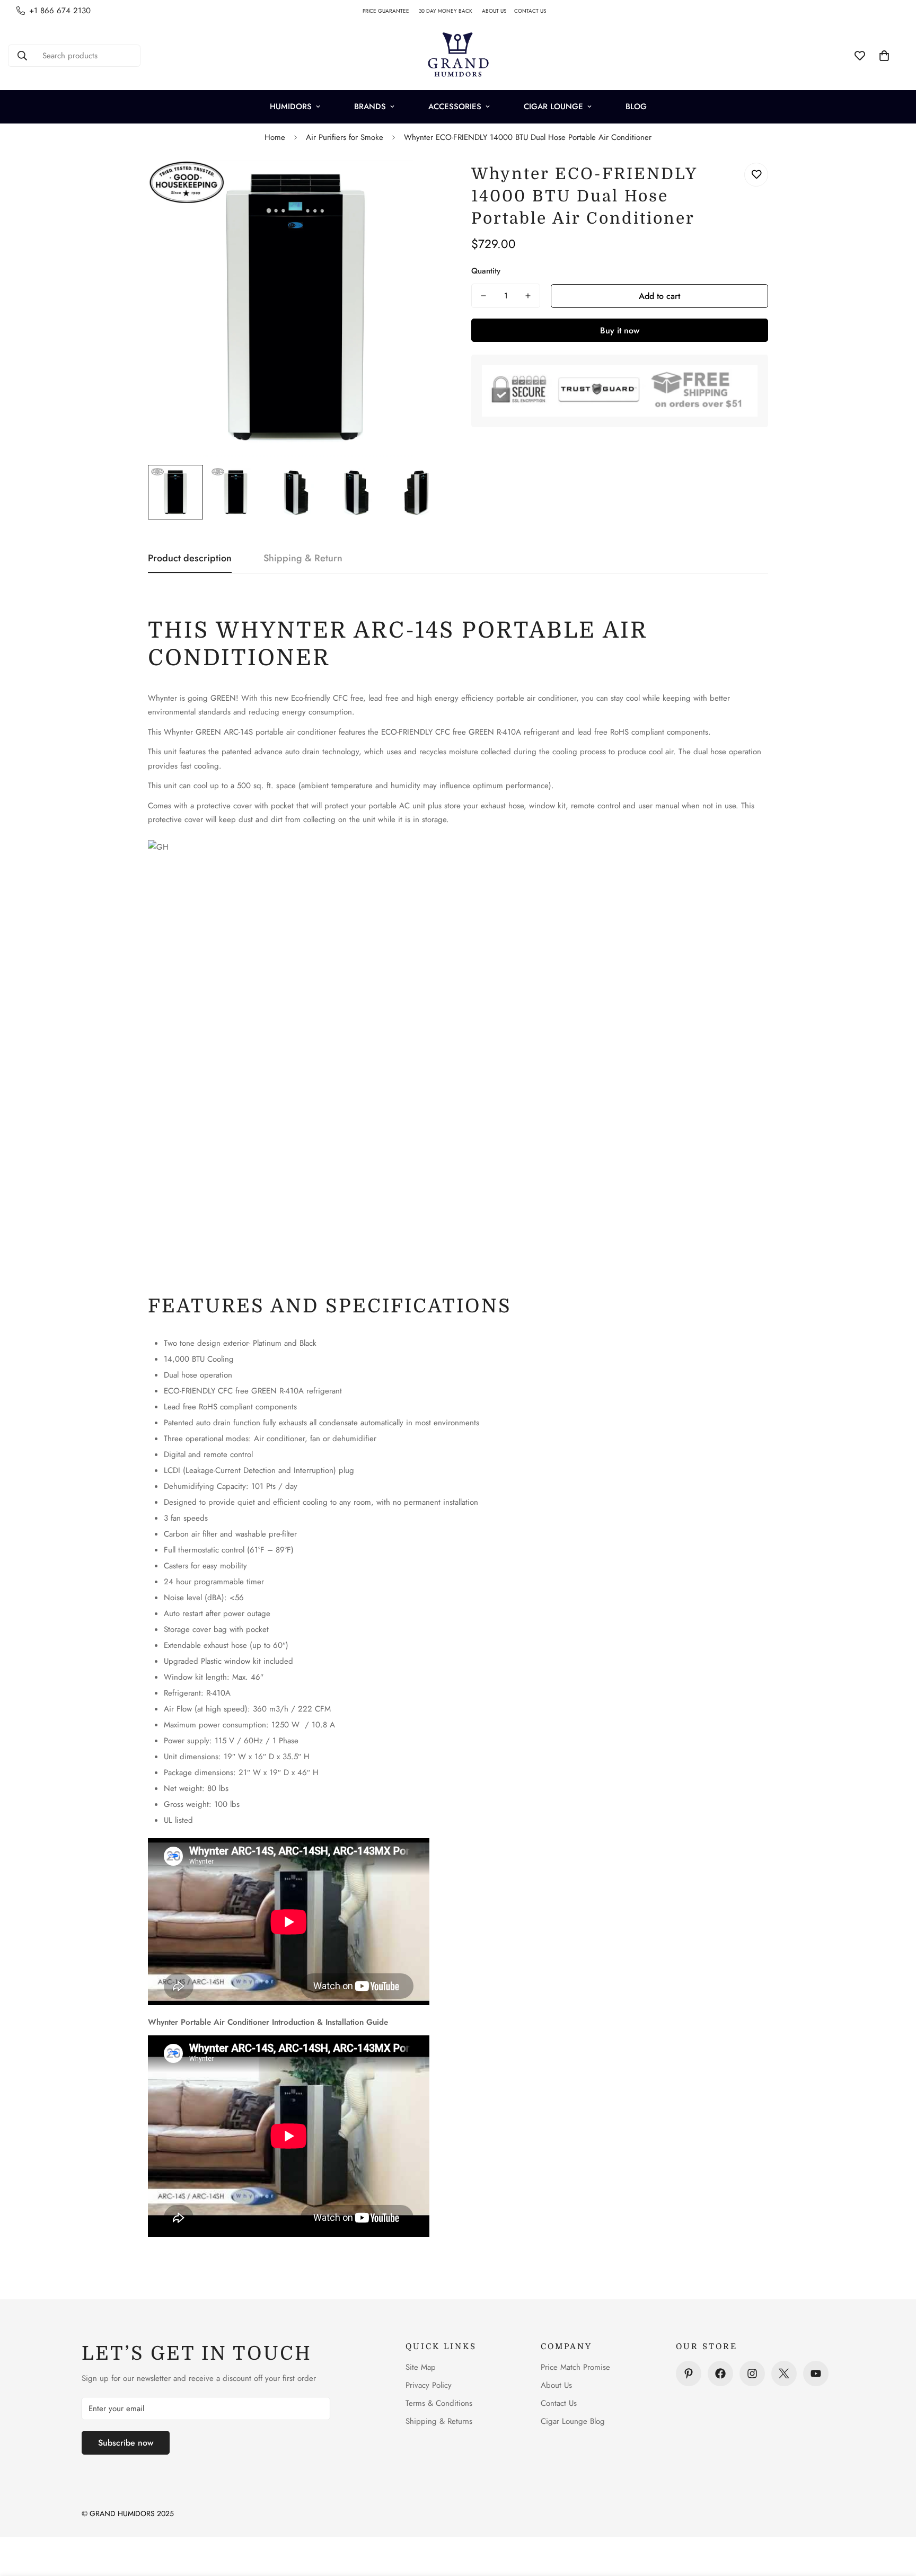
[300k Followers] (720, 2374)
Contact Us (559, 2403)
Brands (370, 107)
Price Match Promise (575, 2367)
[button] (884, 56)
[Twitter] (784, 2374)
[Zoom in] (422, 183)
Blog (636, 107)
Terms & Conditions (439, 2403)
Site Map (421, 2367)
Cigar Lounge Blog (573, 2421)
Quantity (486, 271)
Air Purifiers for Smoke (345, 137)
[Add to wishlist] (756, 175)
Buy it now (620, 330)
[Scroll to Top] (895, 2518)
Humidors (291, 107)
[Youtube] (816, 2374)
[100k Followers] (752, 2374)
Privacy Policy (429, 2385)
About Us (556, 2385)
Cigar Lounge (553, 107)
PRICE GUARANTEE (391, 11)
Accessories (455, 107)
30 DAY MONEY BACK (450, 11)
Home (275, 137)
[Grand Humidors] (458, 56)
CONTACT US (534, 11)
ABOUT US (498, 11)
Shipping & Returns (439, 2421)
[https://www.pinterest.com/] (689, 2374)
